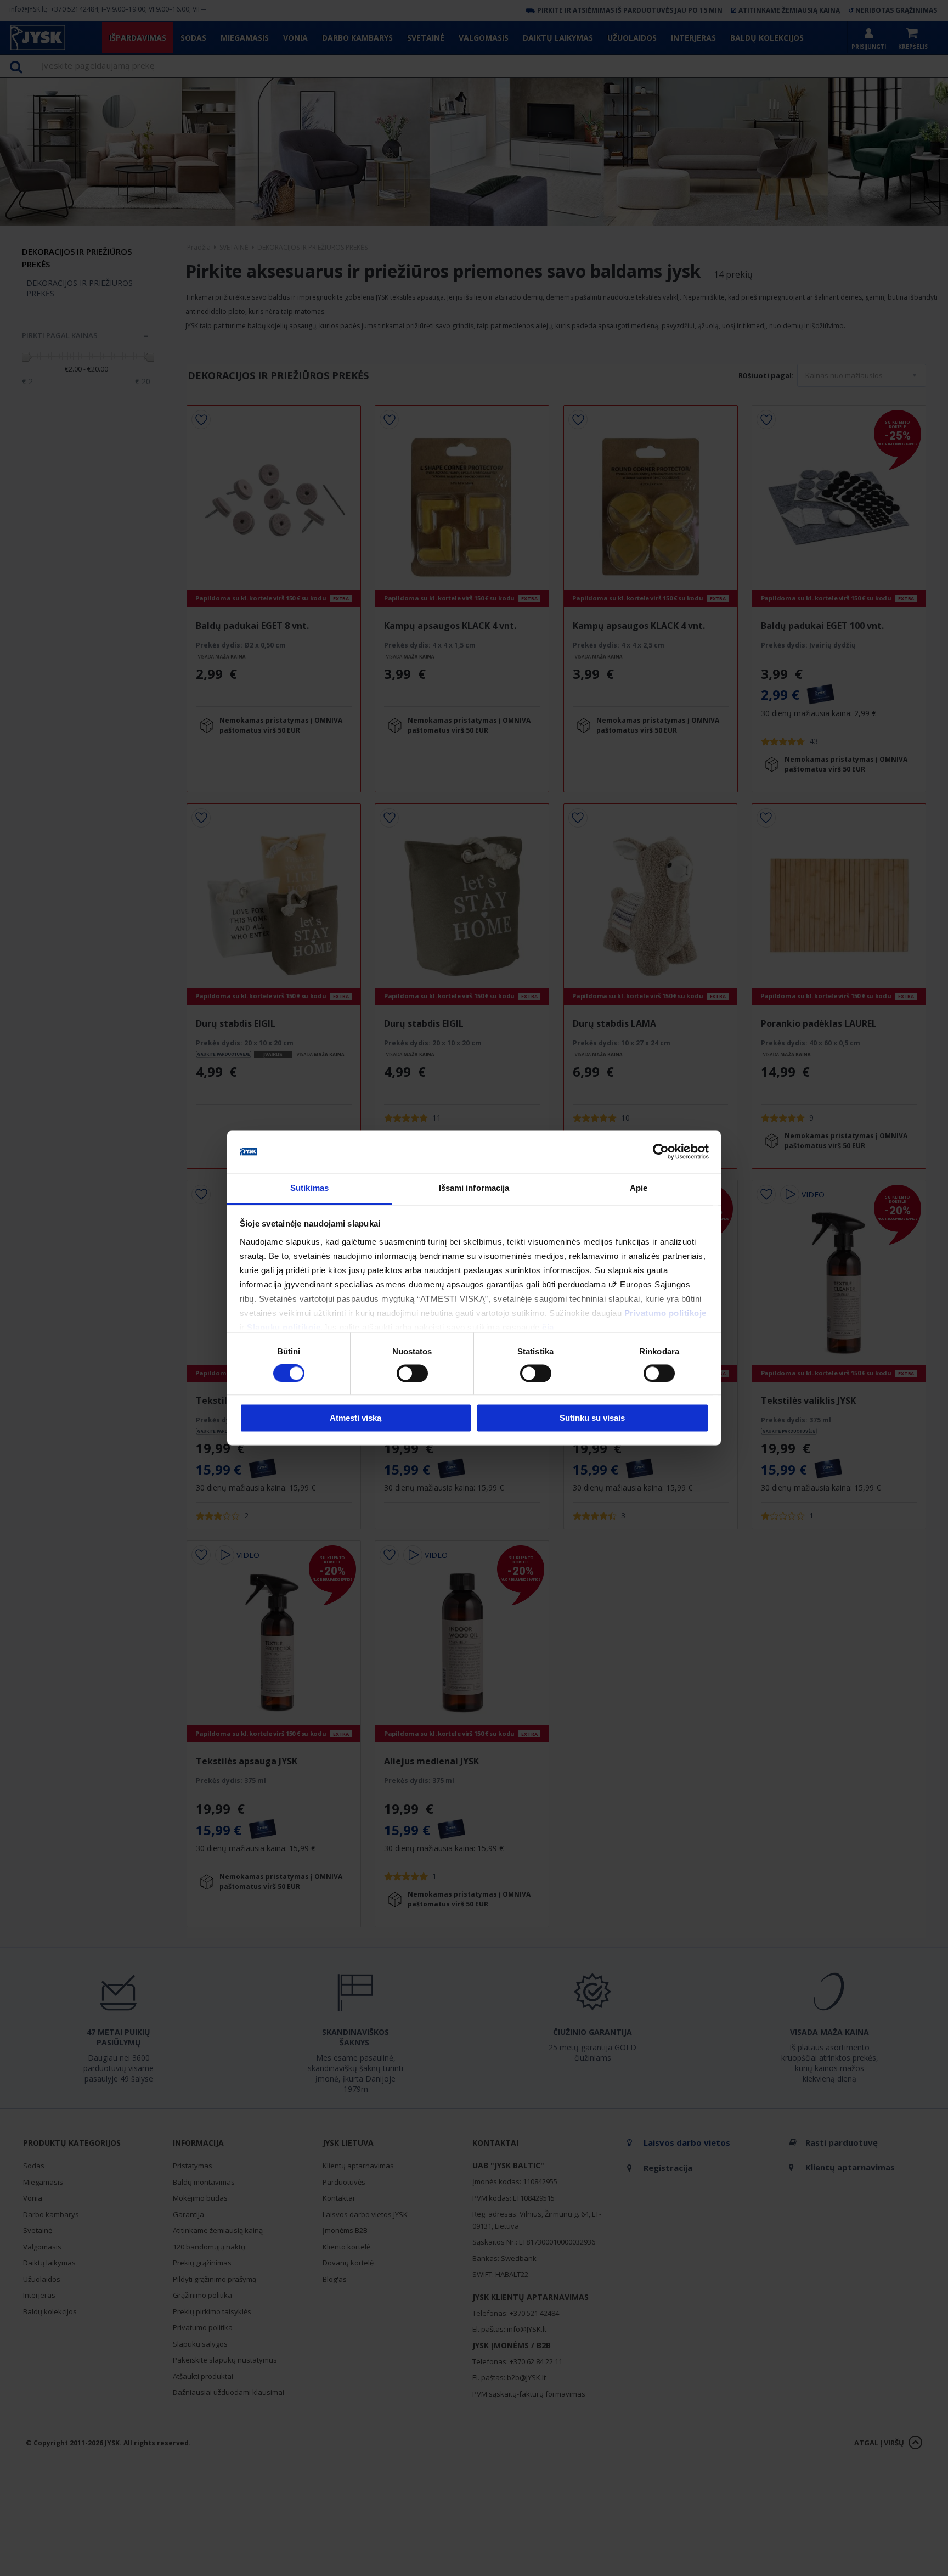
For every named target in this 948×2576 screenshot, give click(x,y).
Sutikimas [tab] (309, 1188)
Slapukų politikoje (284, 1327)
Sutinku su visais (592, 1418)
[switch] (412, 1374)
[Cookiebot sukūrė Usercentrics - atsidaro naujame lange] (661, 1152)
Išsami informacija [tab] (474, 1188)
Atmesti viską (356, 1418)
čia (548, 1327)
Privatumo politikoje (665, 1313)
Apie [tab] (639, 1188)
